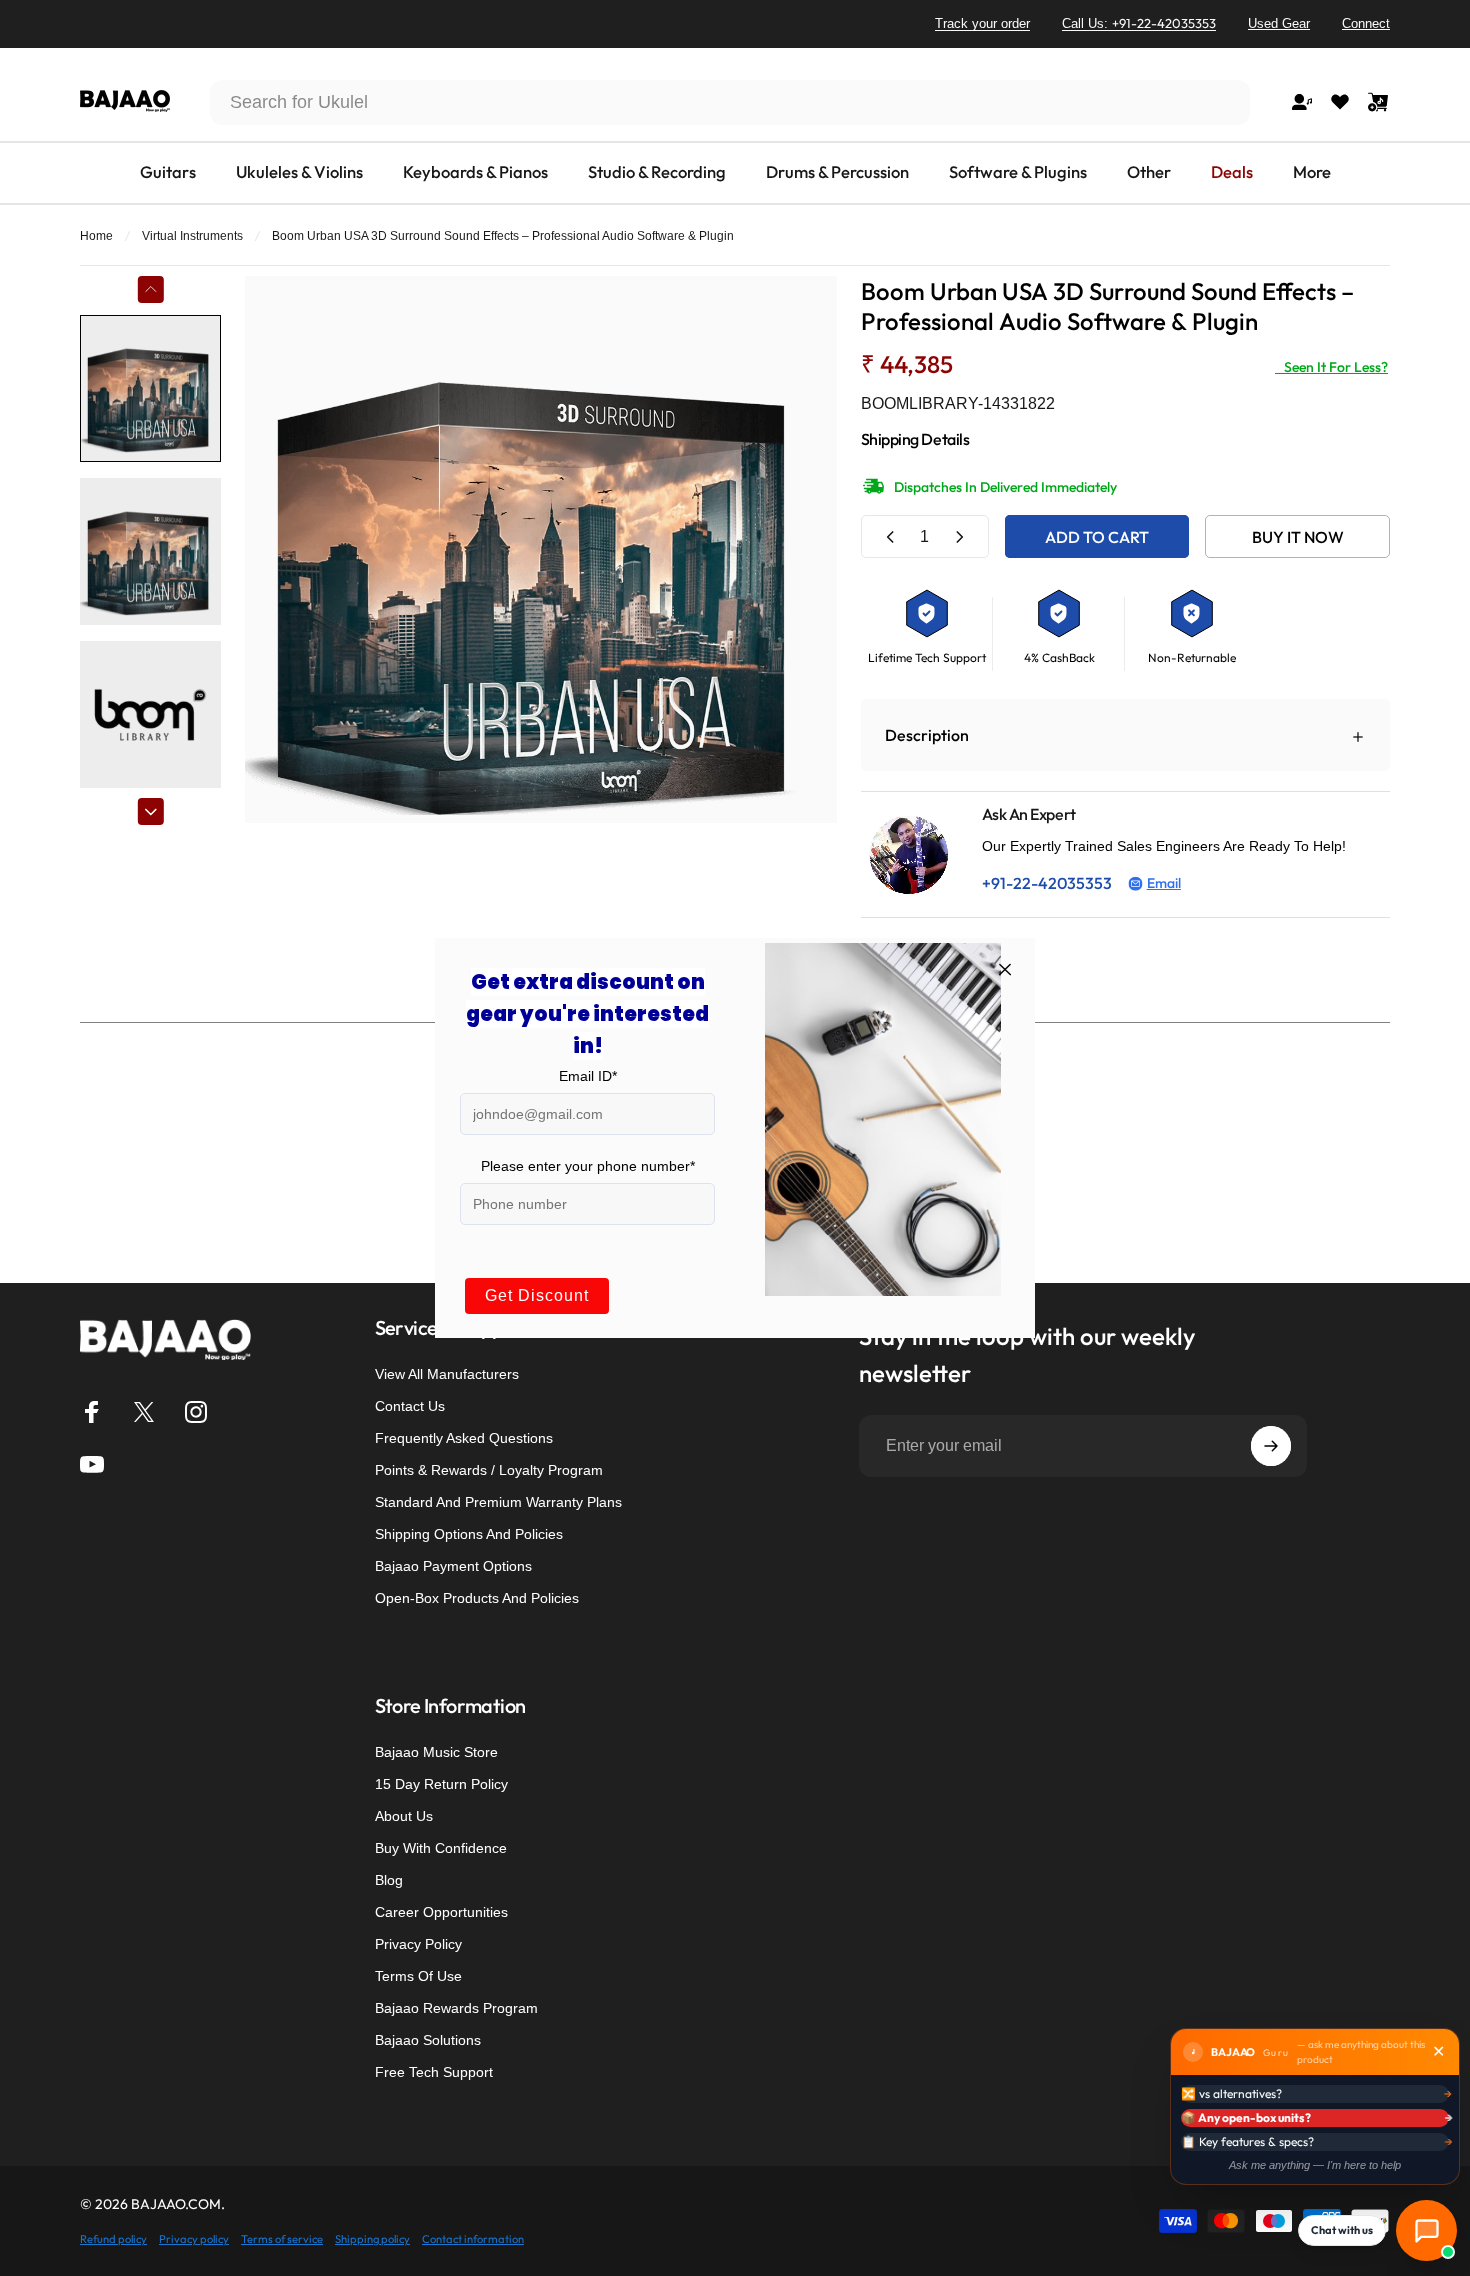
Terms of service (282, 2239)
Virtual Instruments (192, 236)
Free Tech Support (434, 2072)
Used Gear (1279, 23)
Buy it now (1298, 537)
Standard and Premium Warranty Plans (498, 1502)
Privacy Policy (418, 1944)
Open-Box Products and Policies (477, 1598)
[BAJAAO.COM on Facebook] (92, 1412)
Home (96, 236)
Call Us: (1139, 23)
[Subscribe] (1271, 1446)
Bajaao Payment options (453, 1566)
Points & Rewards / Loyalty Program (489, 1470)
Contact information (473, 2239)
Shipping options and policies (469, 1534)
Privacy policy (194, 2239)
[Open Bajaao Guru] (1426, 2230)
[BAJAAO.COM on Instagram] (196, 1412)
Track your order (982, 23)
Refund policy (113, 2239)
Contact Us (410, 1406)
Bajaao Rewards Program (456, 2008)
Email (1164, 883)
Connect (1366, 23)
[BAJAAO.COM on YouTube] (92, 1464)
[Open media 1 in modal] (540, 549)
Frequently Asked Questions (464, 1438)
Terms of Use (418, 1976)
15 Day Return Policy (441, 1784)
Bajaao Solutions (428, 2040)
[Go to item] (150, 388)
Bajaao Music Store (436, 1752)
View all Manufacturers (447, 1374)
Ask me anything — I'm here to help (1315, 2165)
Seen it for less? (1331, 367)
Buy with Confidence (441, 1848)
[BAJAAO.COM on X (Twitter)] (144, 1412)
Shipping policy (372, 2239)
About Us (404, 1816)
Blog (389, 1880)
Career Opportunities (441, 1912)
